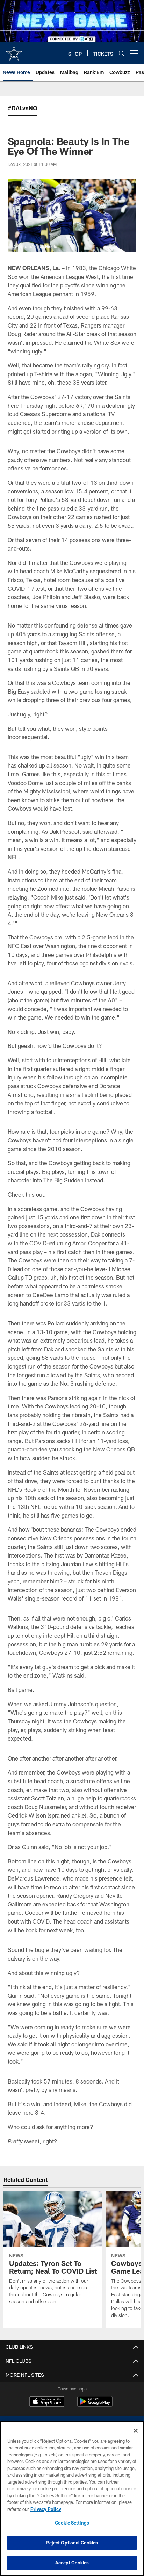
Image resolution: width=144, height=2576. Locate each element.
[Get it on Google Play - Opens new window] (95, 2405)
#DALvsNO (23, 108)
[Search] (122, 53)
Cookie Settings (72, 2523)
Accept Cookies (72, 2563)
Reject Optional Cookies (72, 2543)
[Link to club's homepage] (14, 50)
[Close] (136, 2431)
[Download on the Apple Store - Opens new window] (47, 2402)
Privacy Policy (46, 2509)
